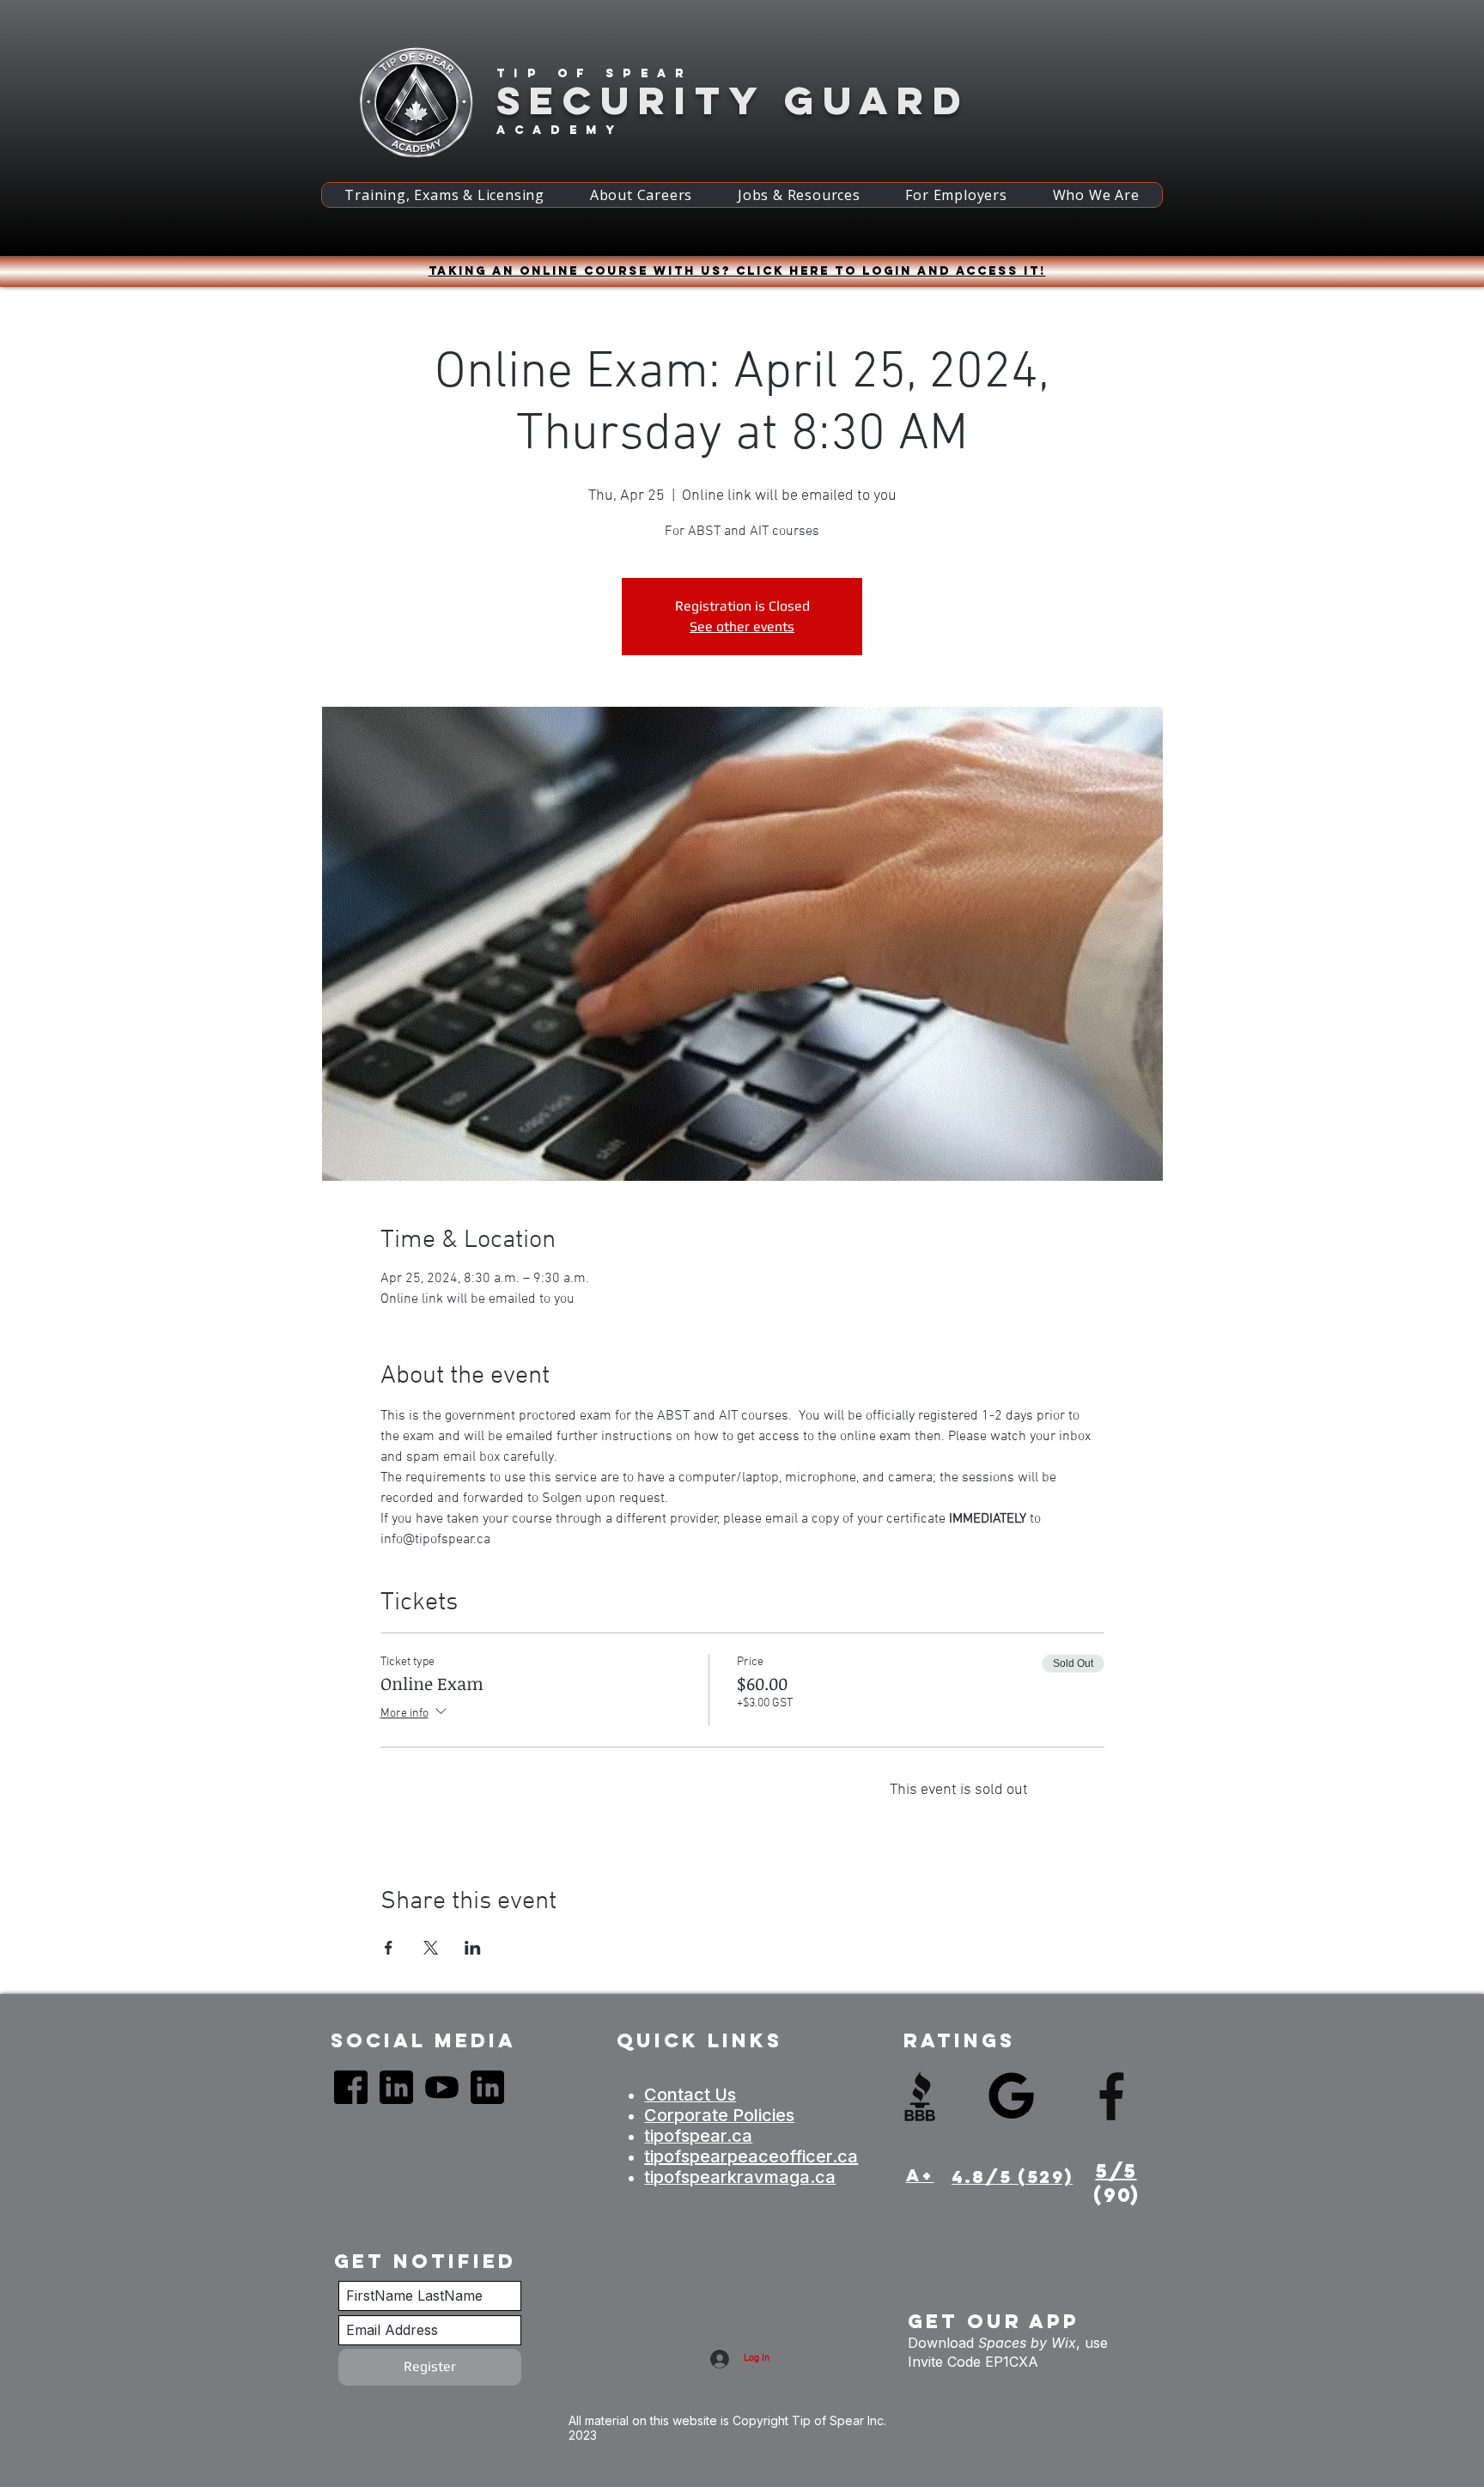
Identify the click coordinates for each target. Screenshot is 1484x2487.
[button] (444, 195)
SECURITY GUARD (733, 100)
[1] (351, 2087)
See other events (742, 626)
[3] (442, 2087)
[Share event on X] (431, 1948)
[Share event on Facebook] (389, 1948)
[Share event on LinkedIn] (473, 1948)
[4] (396, 2087)
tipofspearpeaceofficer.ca (751, 2156)
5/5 (1116, 2171)
